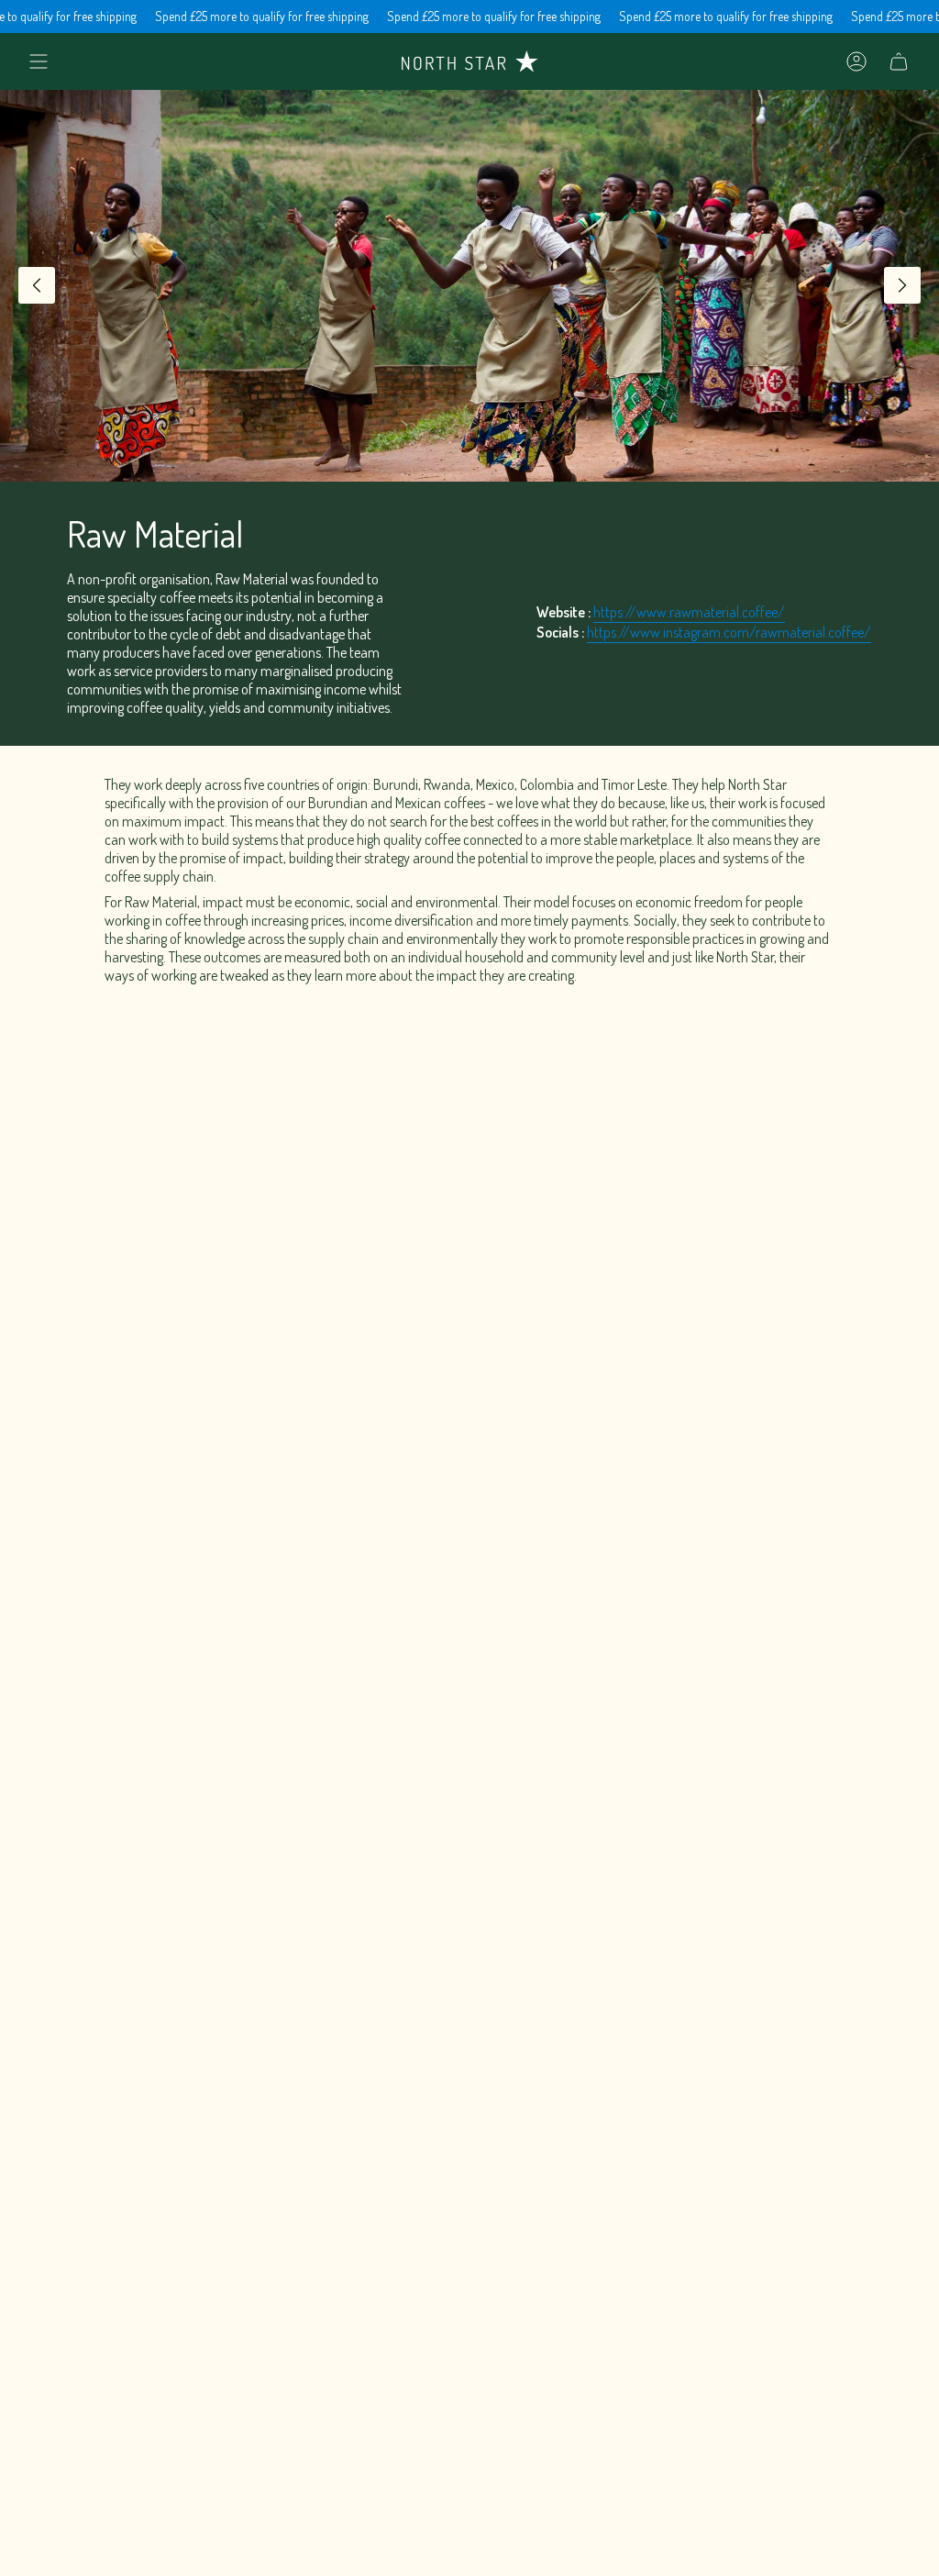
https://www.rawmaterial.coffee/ (689, 612)
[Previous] (37, 285)
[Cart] (899, 61)
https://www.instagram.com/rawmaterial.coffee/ (729, 632)
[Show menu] (39, 61)
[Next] (902, 285)
